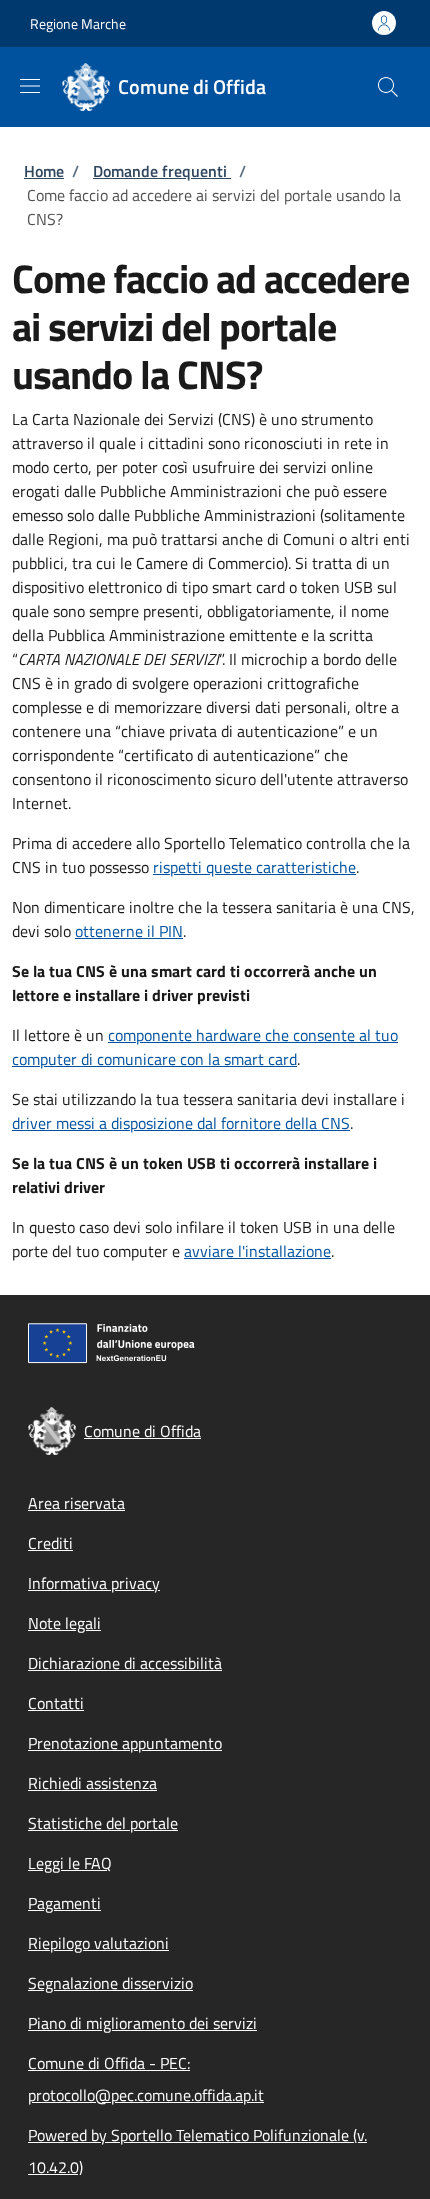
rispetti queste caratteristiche (254, 867)
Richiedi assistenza (92, 1783)
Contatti (56, 1703)
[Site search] (388, 87)
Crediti (50, 1543)
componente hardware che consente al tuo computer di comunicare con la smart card (205, 1047)
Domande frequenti (162, 171)
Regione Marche (78, 23)
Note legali (64, 1623)
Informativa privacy (94, 1583)
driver (181, 1123)
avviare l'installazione (257, 1251)
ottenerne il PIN (129, 931)
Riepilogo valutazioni (98, 1943)
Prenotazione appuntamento (125, 1743)
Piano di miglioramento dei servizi (142, 2023)
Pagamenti (64, 1903)
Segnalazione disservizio (110, 1983)
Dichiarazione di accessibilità (125, 1663)
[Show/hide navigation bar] (30, 86)
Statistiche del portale (103, 1823)
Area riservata (76, 1503)
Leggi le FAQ (70, 1863)
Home (44, 171)
